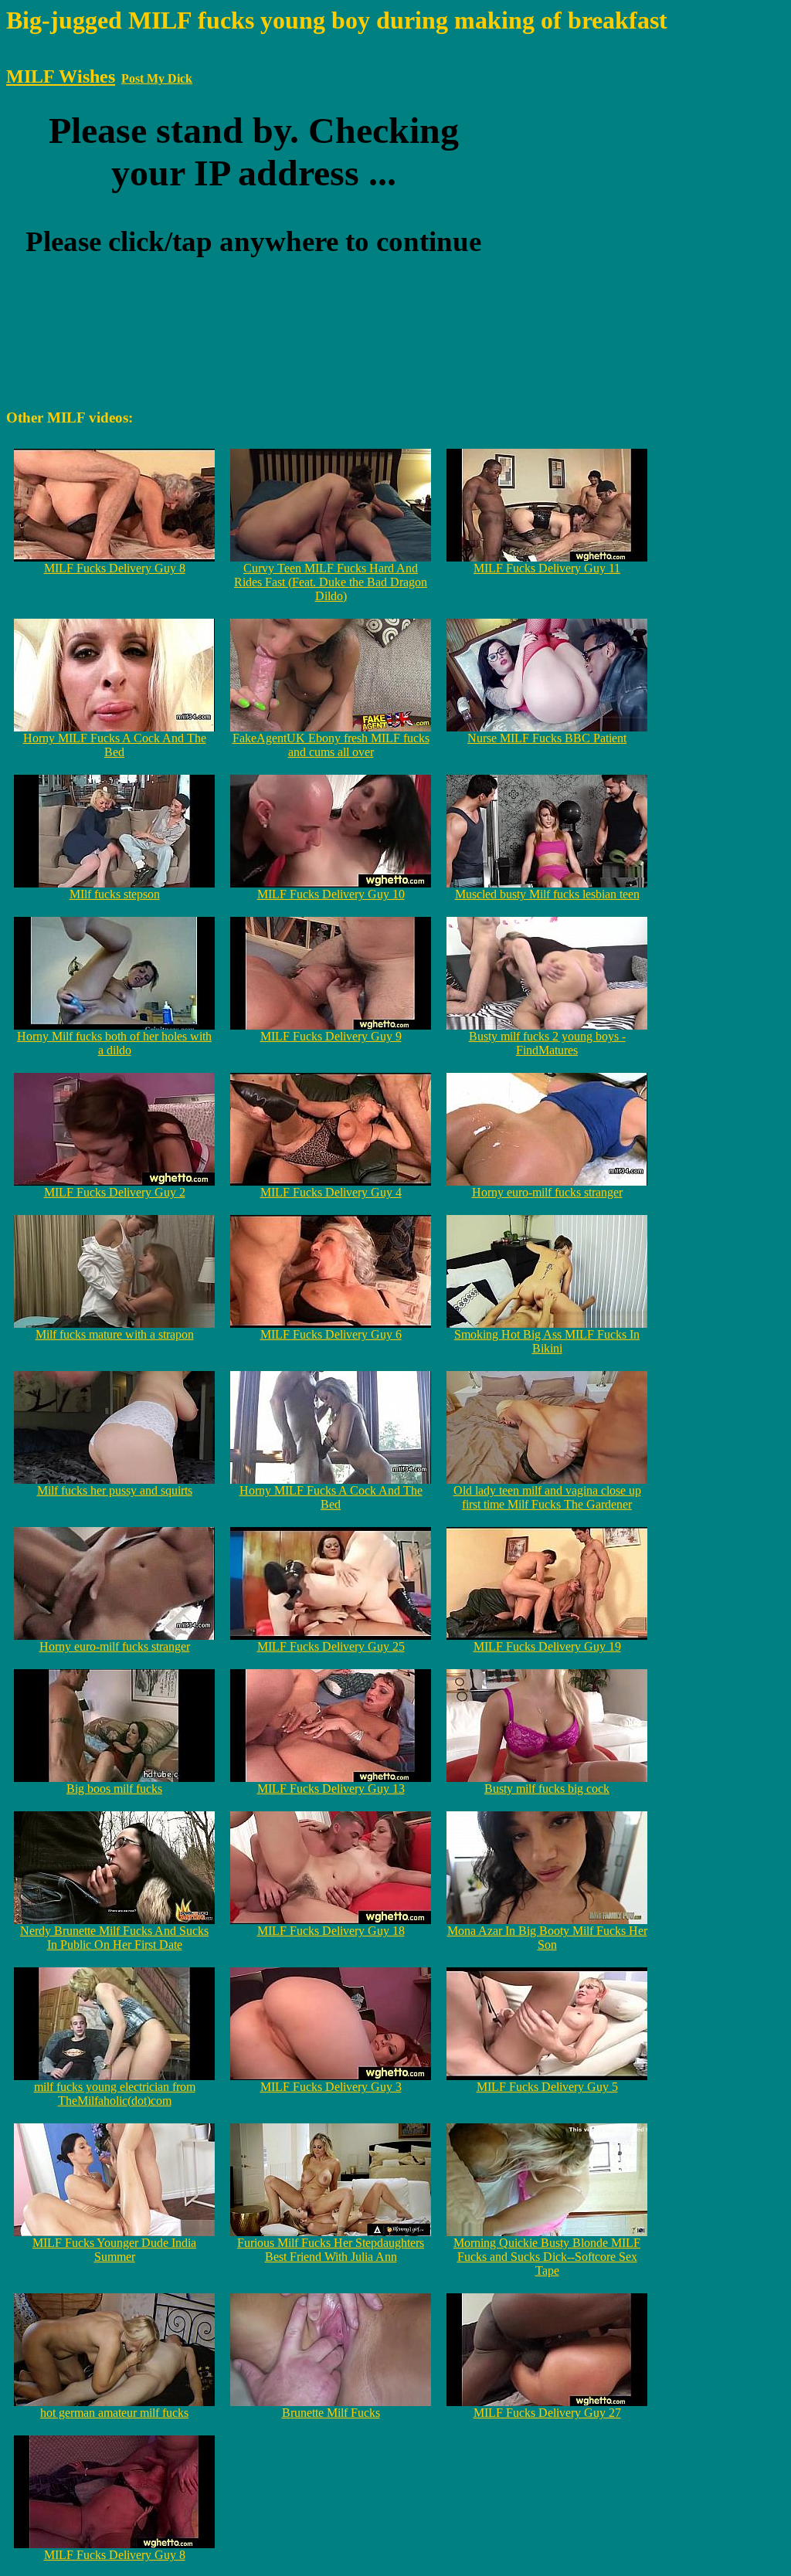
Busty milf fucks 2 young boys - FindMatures (547, 1043)
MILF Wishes (61, 76)
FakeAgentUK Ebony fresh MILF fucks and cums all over (331, 745)
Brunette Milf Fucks (331, 2413)
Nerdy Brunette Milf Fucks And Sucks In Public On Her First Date (114, 1938)
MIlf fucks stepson (115, 894)
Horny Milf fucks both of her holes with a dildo (114, 1043)
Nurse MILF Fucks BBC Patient (547, 738)
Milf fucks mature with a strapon (115, 1334)
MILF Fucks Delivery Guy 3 (331, 2087)
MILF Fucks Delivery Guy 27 (547, 2413)
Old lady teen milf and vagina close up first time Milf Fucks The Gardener (547, 1497)
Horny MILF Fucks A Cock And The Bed (115, 745)
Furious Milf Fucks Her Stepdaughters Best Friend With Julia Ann (331, 2250)
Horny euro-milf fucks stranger (547, 1192)
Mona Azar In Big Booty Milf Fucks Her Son (547, 1938)
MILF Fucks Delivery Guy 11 (547, 568)
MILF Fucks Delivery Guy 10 (331, 894)
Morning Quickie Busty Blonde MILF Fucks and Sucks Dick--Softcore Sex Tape (547, 2257)
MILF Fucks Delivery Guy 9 (331, 1036)
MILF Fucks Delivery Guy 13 (331, 1789)
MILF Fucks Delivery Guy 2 (115, 1192)
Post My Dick (157, 78)
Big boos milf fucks (114, 1789)
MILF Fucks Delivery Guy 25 (331, 1646)
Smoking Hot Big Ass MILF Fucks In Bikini (547, 1341)
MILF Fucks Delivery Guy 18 (331, 1931)
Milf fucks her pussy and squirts (115, 1490)
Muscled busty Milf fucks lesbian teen (547, 894)
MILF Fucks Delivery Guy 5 (547, 2087)
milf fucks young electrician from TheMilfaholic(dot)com (115, 2094)
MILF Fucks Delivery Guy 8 (115, 568)
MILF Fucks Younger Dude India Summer (114, 2250)
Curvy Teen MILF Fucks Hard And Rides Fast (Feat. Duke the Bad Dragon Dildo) (331, 582)
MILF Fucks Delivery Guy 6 (331, 1334)
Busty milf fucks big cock (547, 1789)
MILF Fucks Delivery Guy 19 (547, 1646)
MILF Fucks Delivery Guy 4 (331, 1192)
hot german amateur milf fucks (114, 2413)
